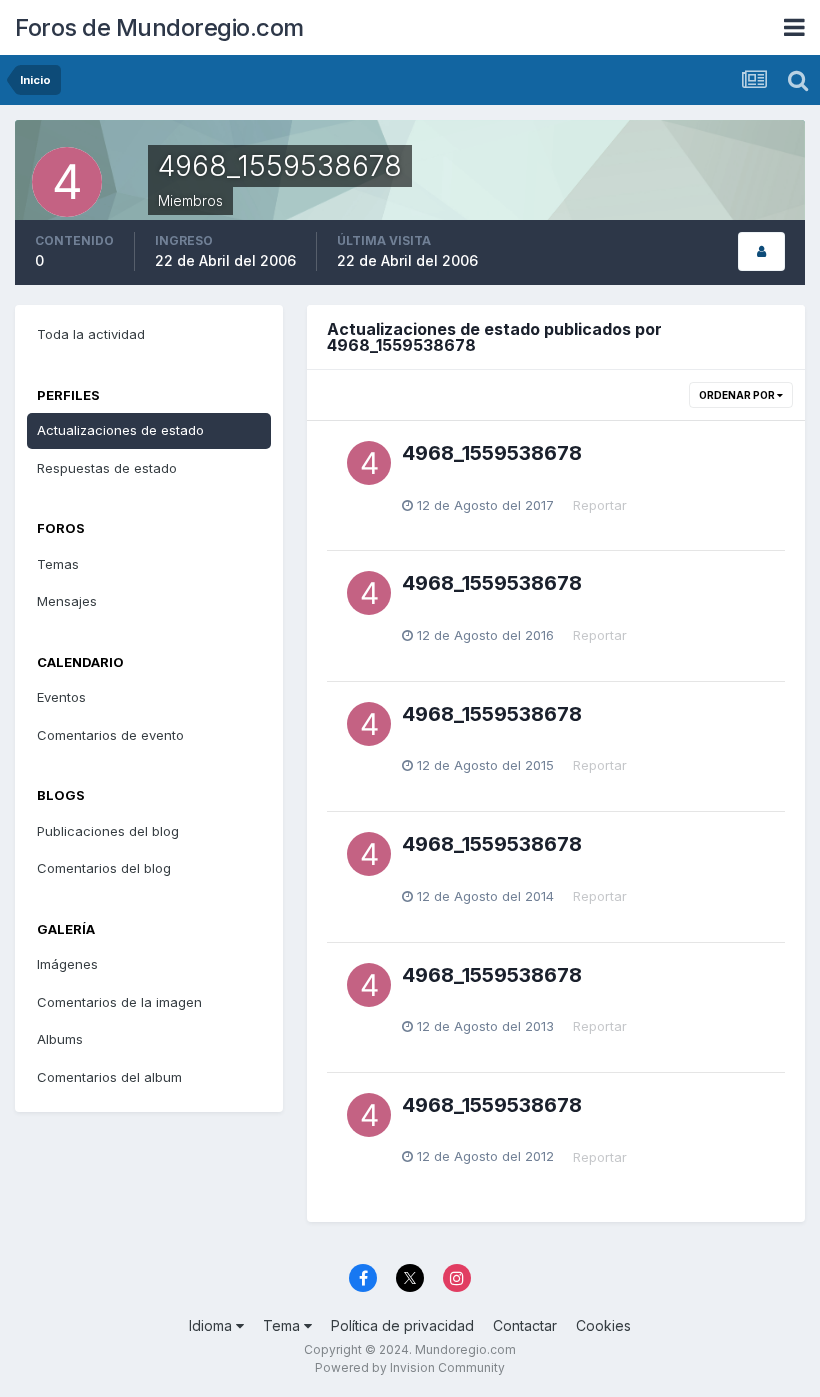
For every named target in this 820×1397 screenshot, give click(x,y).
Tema (283, 1325)
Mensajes (67, 601)
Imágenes (67, 964)
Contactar (525, 1325)
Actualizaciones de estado (120, 430)
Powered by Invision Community (410, 1367)
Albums (60, 1039)
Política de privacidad (402, 1325)
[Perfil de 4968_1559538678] (761, 251)
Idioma (212, 1325)
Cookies (603, 1325)
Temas (58, 564)
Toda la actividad (91, 334)
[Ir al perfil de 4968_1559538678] (369, 463)
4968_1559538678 (492, 453)
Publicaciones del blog (108, 831)
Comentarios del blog (104, 868)
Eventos (61, 697)
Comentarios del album (109, 1077)
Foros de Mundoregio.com (159, 27)
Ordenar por (738, 395)
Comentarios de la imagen (119, 1002)
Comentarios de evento (110, 735)
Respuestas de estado (107, 468)
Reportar (600, 505)
